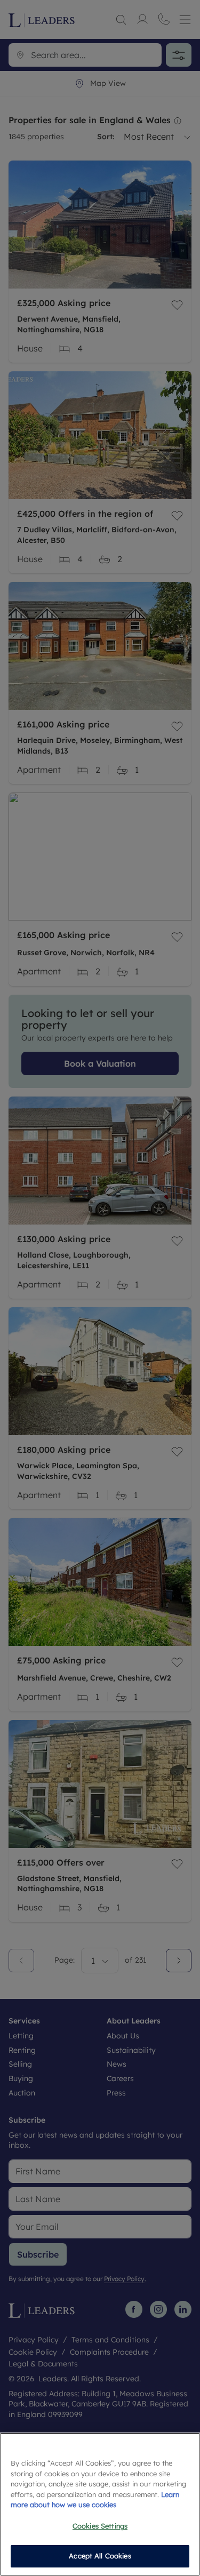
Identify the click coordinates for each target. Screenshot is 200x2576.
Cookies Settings (100, 2526)
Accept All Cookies (100, 2556)
